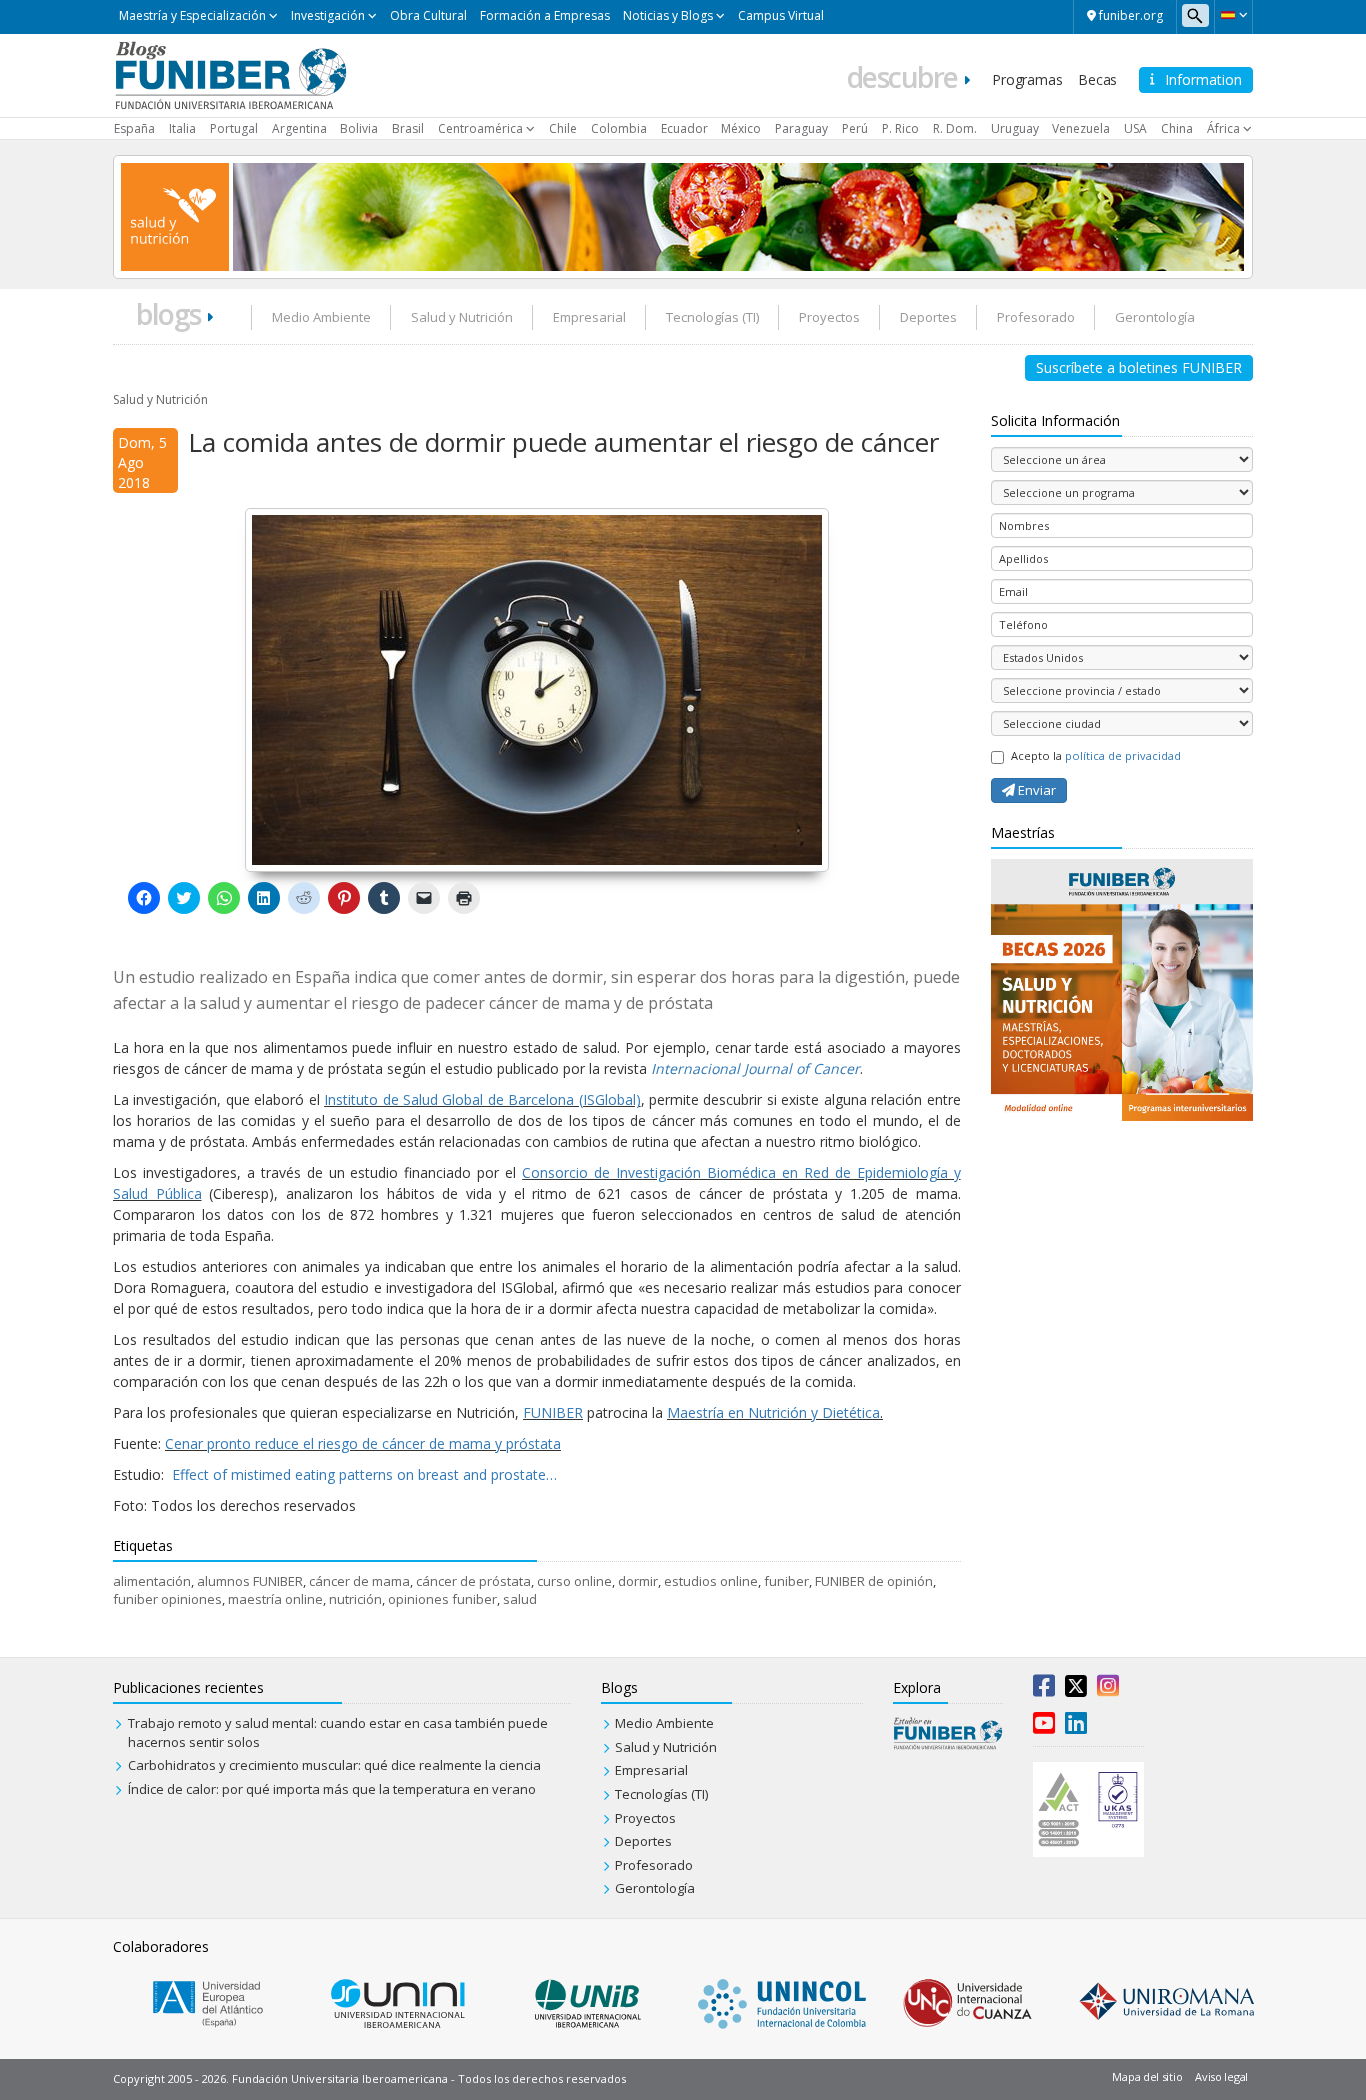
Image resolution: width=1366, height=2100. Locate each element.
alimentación (152, 1581)
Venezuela (1081, 128)
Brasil (408, 128)
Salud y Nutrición (462, 317)
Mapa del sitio (1147, 2076)
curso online (574, 1581)
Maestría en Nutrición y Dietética (773, 1412)
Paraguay (801, 128)
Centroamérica (480, 128)
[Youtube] (1044, 1727)
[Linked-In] (1076, 1727)
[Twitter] (1076, 1690)
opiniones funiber (442, 1599)
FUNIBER (553, 1412)
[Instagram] (1108, 1690)
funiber (786, 1581)
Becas (1097, 79)
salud (520, 1599)
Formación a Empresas (545, 15)
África (1223, 128)
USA (1135, 128)
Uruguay (1015, 128)
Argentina (299, 128)
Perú (855, 128)
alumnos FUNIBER (250, 1581)
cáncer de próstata (473, 1581)
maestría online (275, 1599)
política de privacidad (1123, 755)
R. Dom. (955, 128)
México (741, 128)
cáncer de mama (359, 1581)
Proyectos (829, 317)
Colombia (619, 128)
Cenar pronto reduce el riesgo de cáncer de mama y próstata (363, 1443)
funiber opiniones (167, 1599)
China (1177, 128)
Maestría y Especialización (192, 15)
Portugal (234, 128)
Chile (563, 128)
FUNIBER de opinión (874, 1581)
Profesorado (1036, 317)
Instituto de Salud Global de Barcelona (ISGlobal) (482, 1099)
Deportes (928, 317)
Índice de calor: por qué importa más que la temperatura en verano (332, 1789)
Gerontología (1155, 317)
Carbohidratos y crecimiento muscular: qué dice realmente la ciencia (334, 1765)
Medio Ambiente (321, 317)
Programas (1027, 79)
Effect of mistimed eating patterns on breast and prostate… (364, 1474)
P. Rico (900, 128)
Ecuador (684, 128)
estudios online (711, 1581)
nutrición (355, 1599)
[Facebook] (1044, 1690)
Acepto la (1096, 755)
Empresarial (589, 317)
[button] (1233, 15)
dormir (638, 1581)
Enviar (1035, 790)
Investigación (328, 15)
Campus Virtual (781, 15)
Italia (182, 128)
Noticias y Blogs (668, 15)
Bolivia (359, 128)
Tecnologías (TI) (712, 317)
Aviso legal (1221, 2076)
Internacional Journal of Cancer (755, 1068)
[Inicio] (230, 74)
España (134, 128)
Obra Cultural (428, 15)
